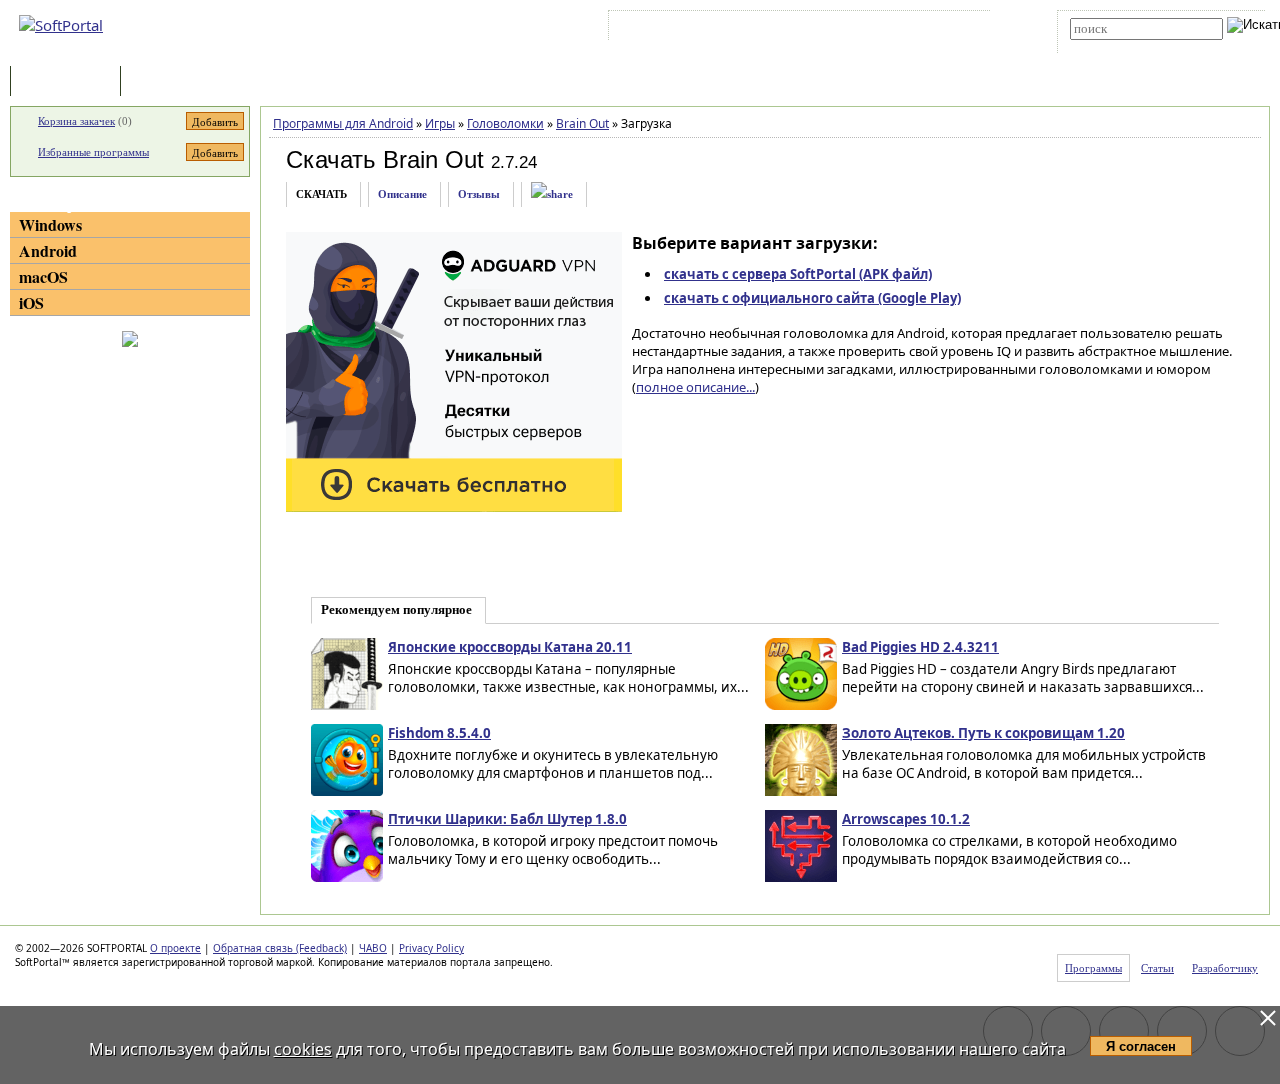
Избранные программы (93, 152)
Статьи (169, 82)
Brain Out (582, 123)
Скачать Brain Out (385, 159)
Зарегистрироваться (786, 29)
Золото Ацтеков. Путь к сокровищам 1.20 (983, 733)
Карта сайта (889, 29)
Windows (50, 224)
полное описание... (695, 387)
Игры (440, 123)
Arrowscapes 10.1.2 (906, 819)
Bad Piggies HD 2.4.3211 (920, 647)
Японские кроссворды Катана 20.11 (510, 647)
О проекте (175, 948)
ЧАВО (373, 948)
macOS (43, 276)
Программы (70, 82)
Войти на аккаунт (673, 29)
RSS (950, 29)
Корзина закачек (76, 121)
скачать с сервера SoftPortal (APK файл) (798, 274)
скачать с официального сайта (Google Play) (812, 298)
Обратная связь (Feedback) (280, 948)
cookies (303, 1049)
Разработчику (1225, 968)
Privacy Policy (431, 948)
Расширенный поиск (1125, 46)
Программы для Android (343, 123)
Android (48, 250)
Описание (402, 194)
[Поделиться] (552, 194)
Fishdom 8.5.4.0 (439, 733)
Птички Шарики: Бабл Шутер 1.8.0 (507, 819)
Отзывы (479, 194)
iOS (31, 302)
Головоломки (505, 123)
